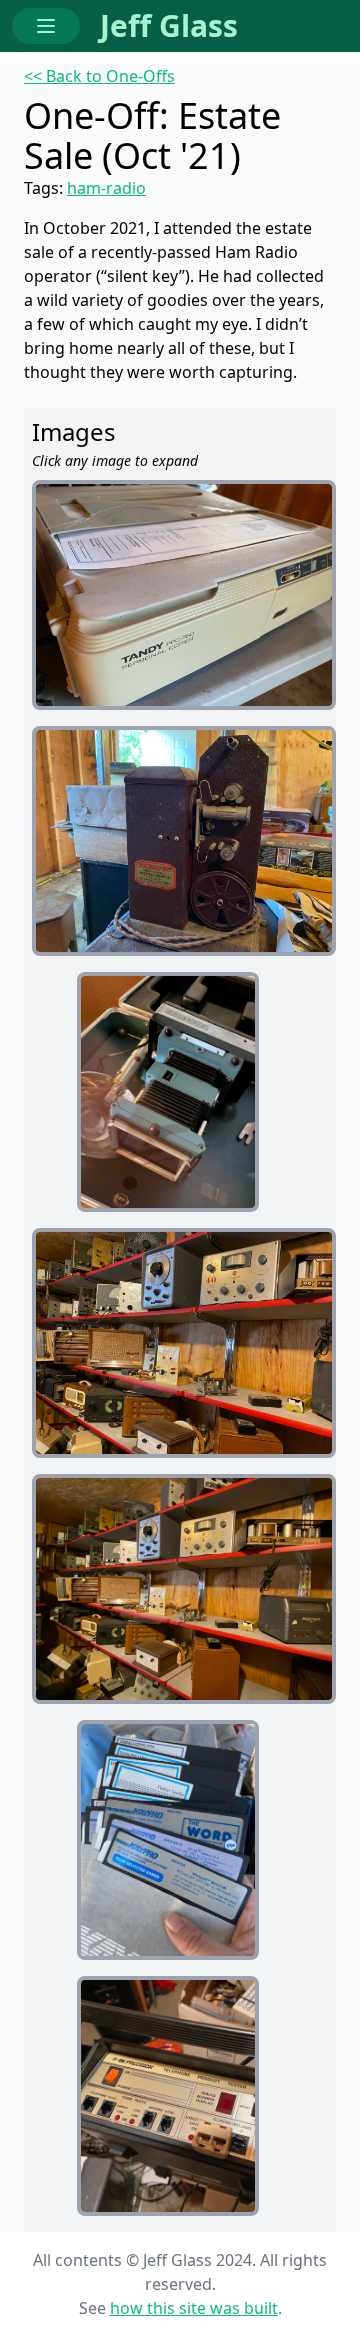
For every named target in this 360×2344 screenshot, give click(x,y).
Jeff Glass (169, 25)
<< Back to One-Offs (99, 76)
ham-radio (106, 188)
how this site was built (194, 2308)
